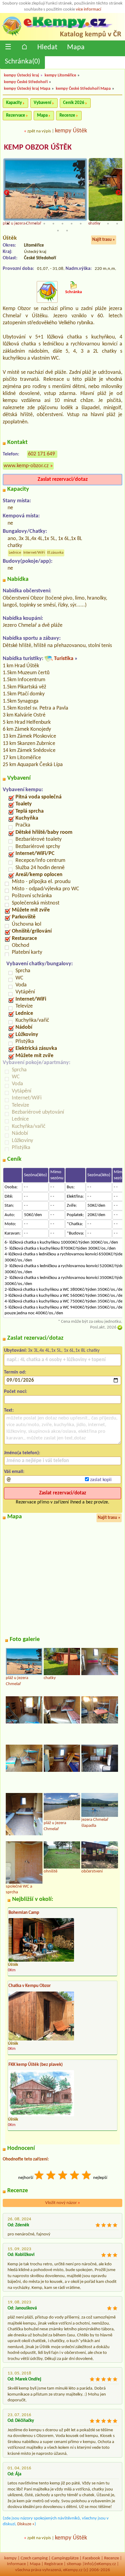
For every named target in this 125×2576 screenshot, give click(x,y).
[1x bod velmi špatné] (39, 2176)
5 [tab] (44, 224)
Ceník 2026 (74, 103)
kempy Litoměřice (60, 75)
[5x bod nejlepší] (87, 2176)
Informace (16, 2564)
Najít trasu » (104, 240)
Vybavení (42, 103)
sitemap (74, 2564)
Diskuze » (26, 2524)
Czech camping (34, 2558)
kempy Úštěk (71, 131)
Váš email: (14, 1472)
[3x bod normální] (63, 2176)
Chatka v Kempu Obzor (30, 1986)
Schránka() (22, 62)
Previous (7, 193)
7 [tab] (62, 224)
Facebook (91, 2558)
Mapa (76, 47)
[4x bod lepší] (75, 2176)
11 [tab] (99, 224)
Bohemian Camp (24, 1913)
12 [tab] (108, 224)
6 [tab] (53, 224)
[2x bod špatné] (51, 2176)
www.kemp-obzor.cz (26, 466)
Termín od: (15, 1372)
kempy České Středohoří (26, 82)
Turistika (64, 659)
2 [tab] (17, 224)
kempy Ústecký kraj (22, 75)
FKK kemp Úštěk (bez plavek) (36, 2065)
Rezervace (16, 116)
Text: (9, 1410)
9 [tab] (81, 224)
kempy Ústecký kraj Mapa (27, 89)
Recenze (67, 116)
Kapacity (14, 103)
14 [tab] (58, 231)
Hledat (47, 47)
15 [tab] (67, 231)
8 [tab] (72, 224)
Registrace (54, 2564)
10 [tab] (90, 224)
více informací (88, 10)
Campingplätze (65, 2558)
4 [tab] (35, 224)
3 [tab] (26, 224)
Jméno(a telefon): (22, 1453)
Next (118, 193)
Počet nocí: (15, 1392)
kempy (10, 2558)
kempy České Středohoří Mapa (83, 89)
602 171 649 (41, 454)
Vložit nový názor (63, 2203)
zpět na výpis (39, 131)
